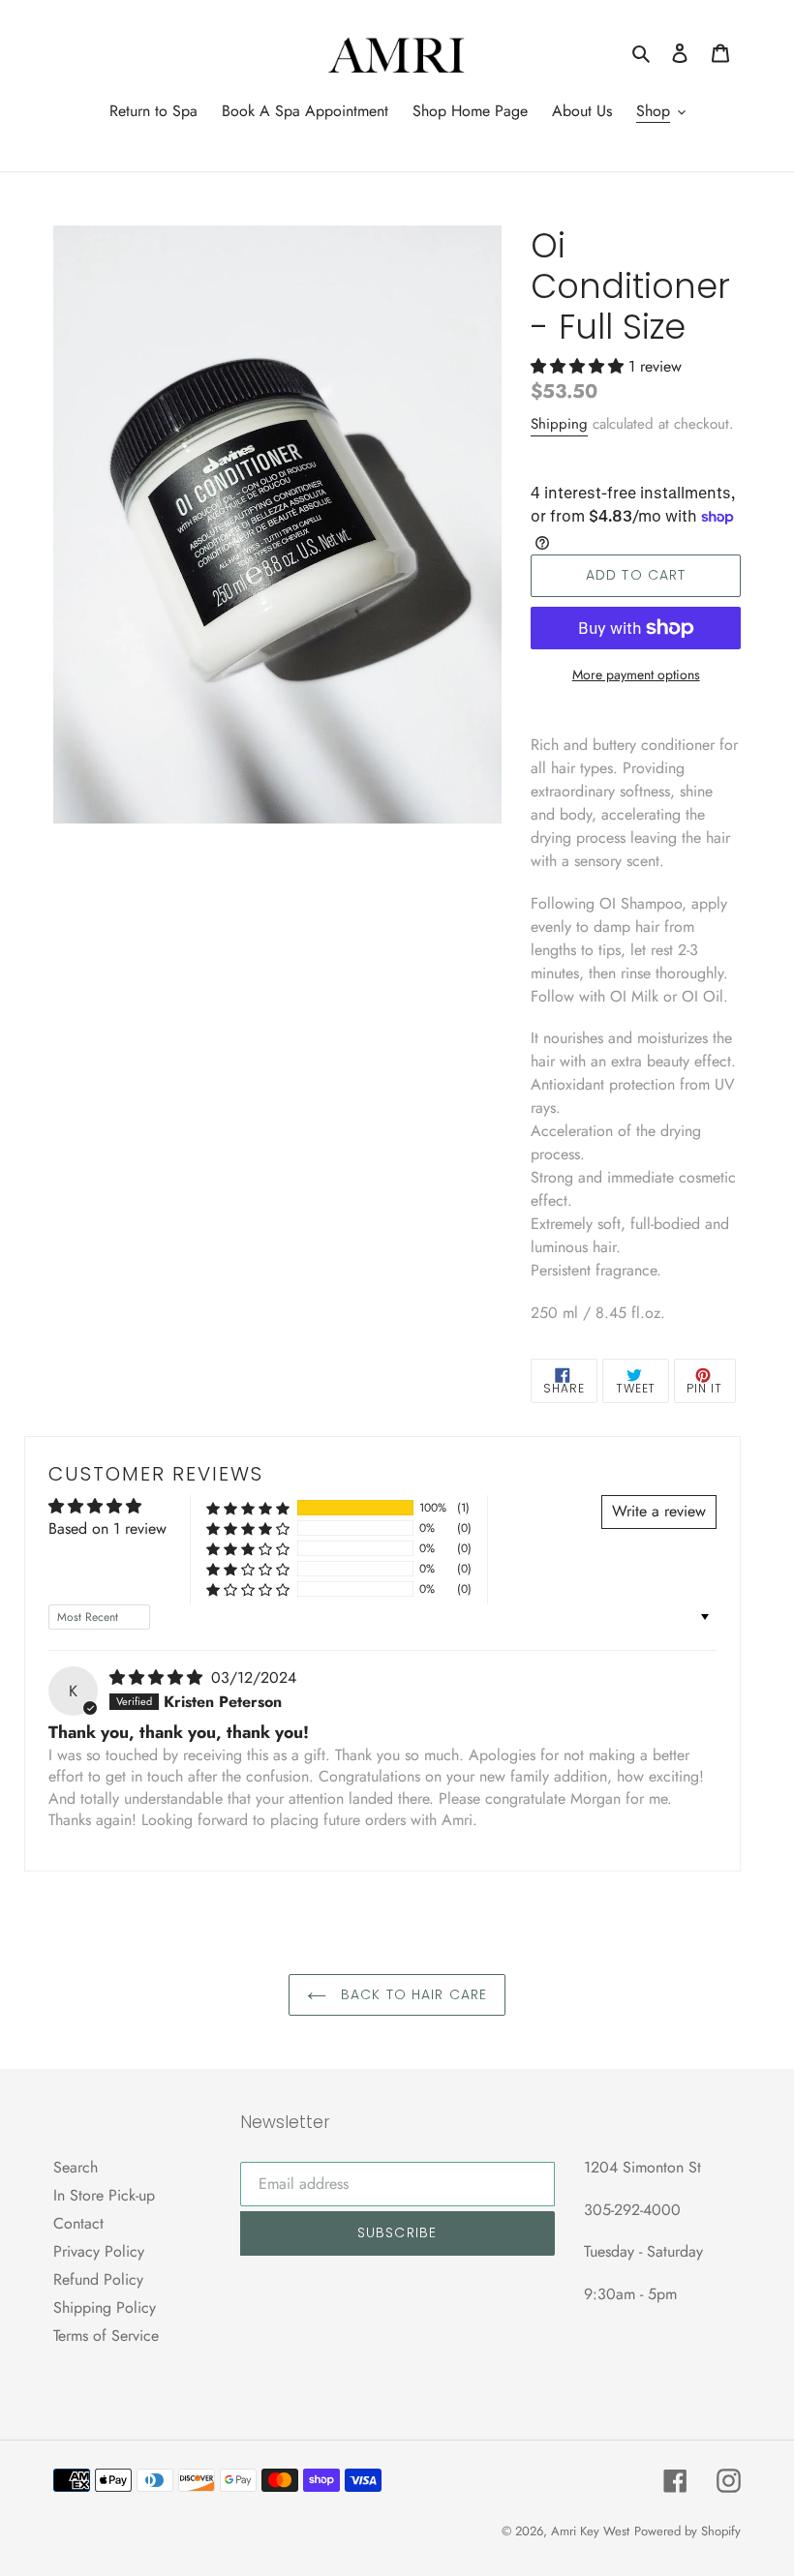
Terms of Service (106, 2336)
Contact (78, 2223)
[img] (158, 1677)
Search (76, 2167)
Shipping (559, 424)
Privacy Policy (99, 2251)
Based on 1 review (107, 1528)
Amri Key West (590, 2531)
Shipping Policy (105, 2307)
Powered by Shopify (687, 2531)
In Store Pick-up (104, 2195)
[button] (580, 366)
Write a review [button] (659, 1511)
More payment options (636, 674)
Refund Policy (98, 2279)
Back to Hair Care (412, 1994)
